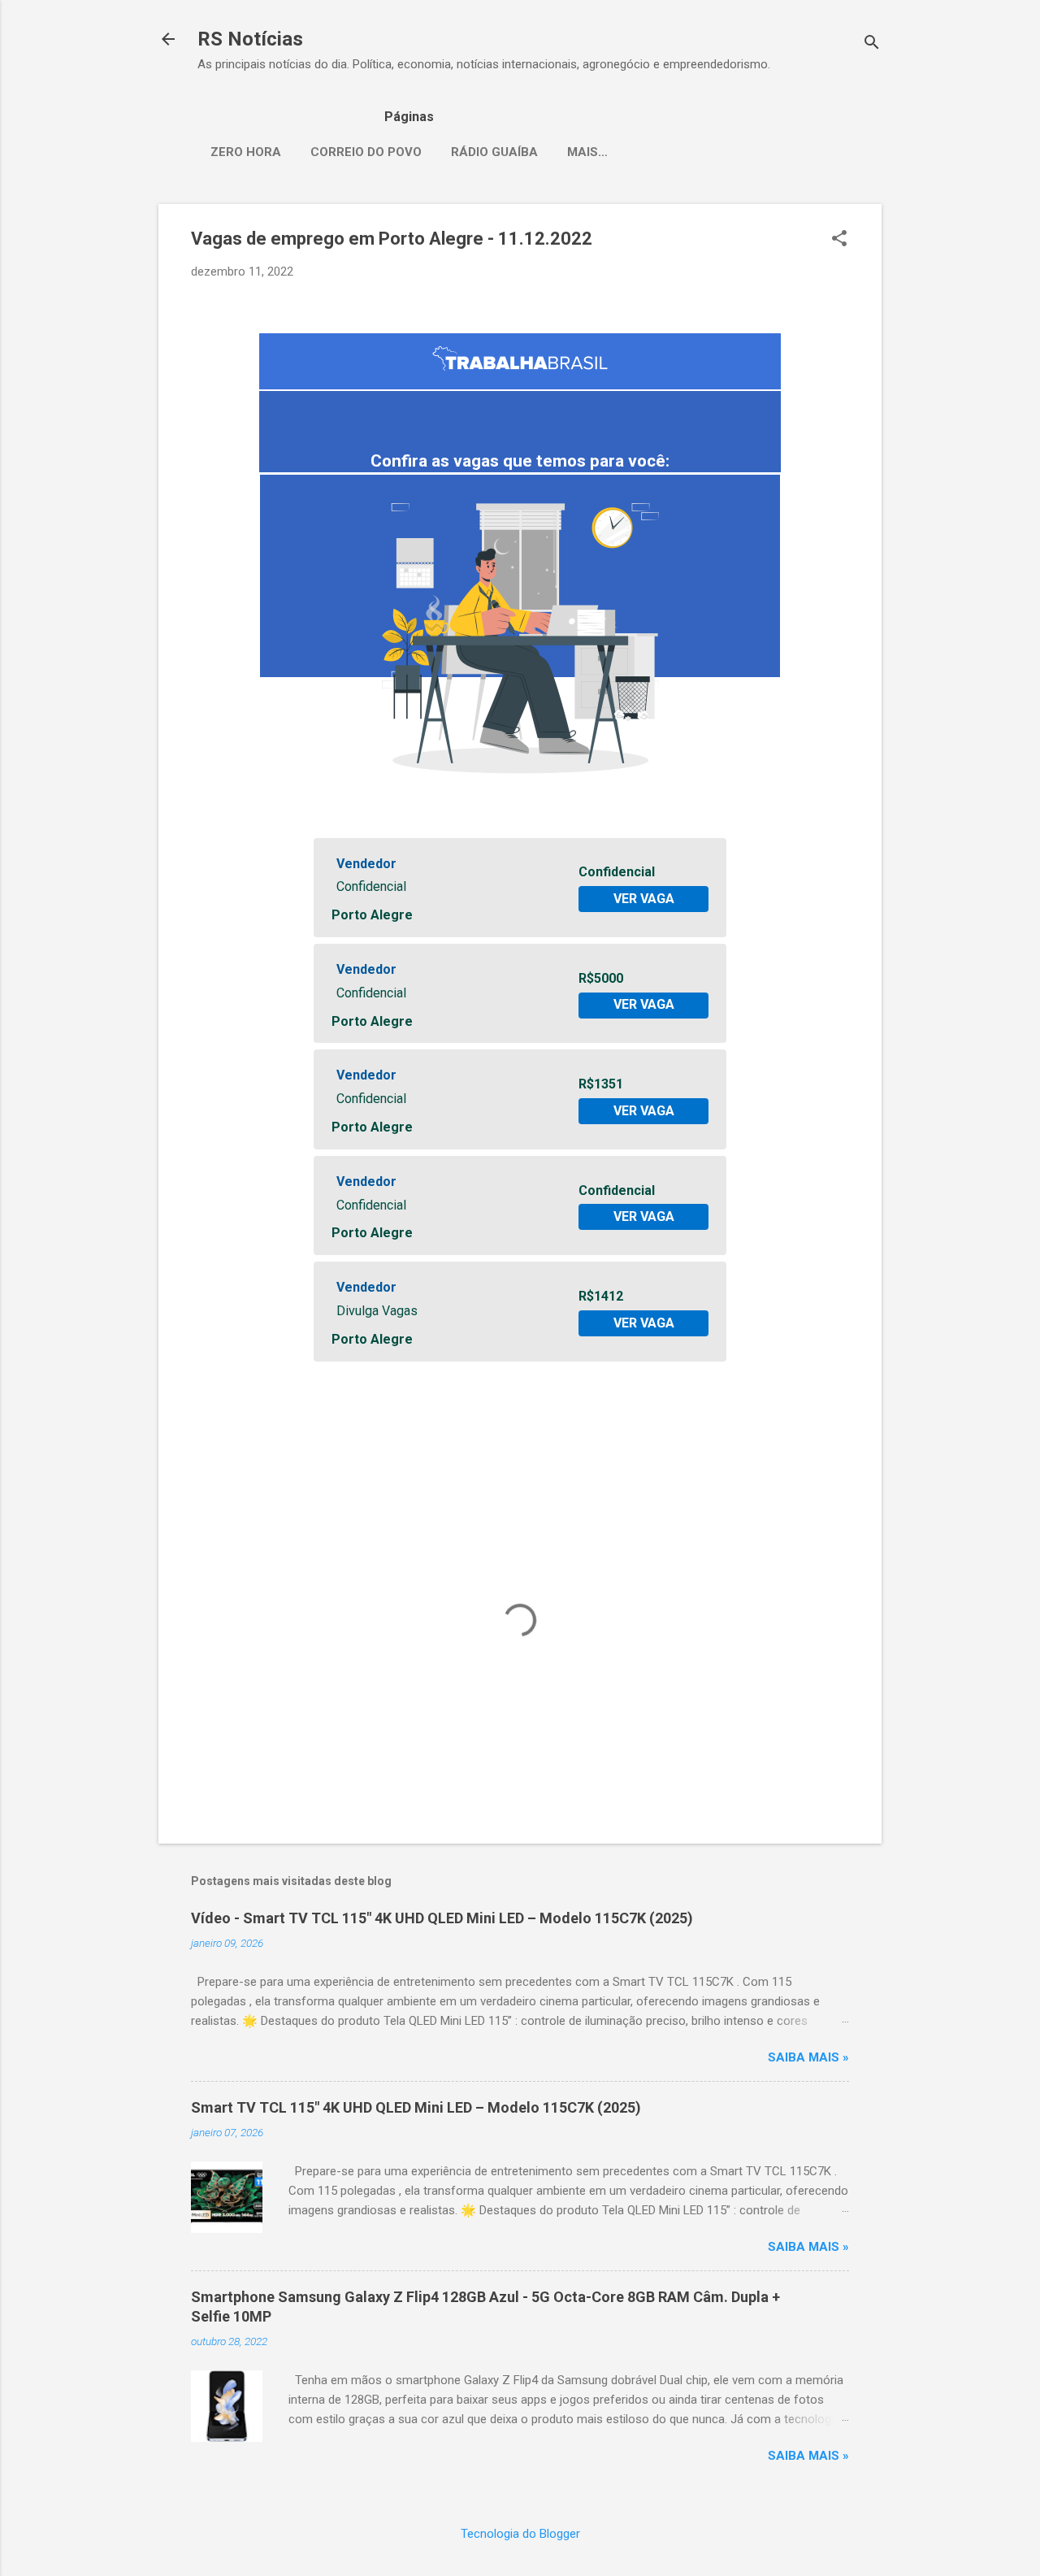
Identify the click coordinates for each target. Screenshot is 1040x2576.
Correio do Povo (366, 152)
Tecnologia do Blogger (520, 2534)
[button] (839, 240)
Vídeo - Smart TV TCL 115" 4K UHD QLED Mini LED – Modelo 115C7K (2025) (442, 1918)
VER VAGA (644, 899)
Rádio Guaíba (494, 152)
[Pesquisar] (872, 44)
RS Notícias (250, 39)
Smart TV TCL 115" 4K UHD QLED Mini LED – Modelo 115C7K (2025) (416, 2107)
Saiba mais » (808, 2057)
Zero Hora (246, 152)
